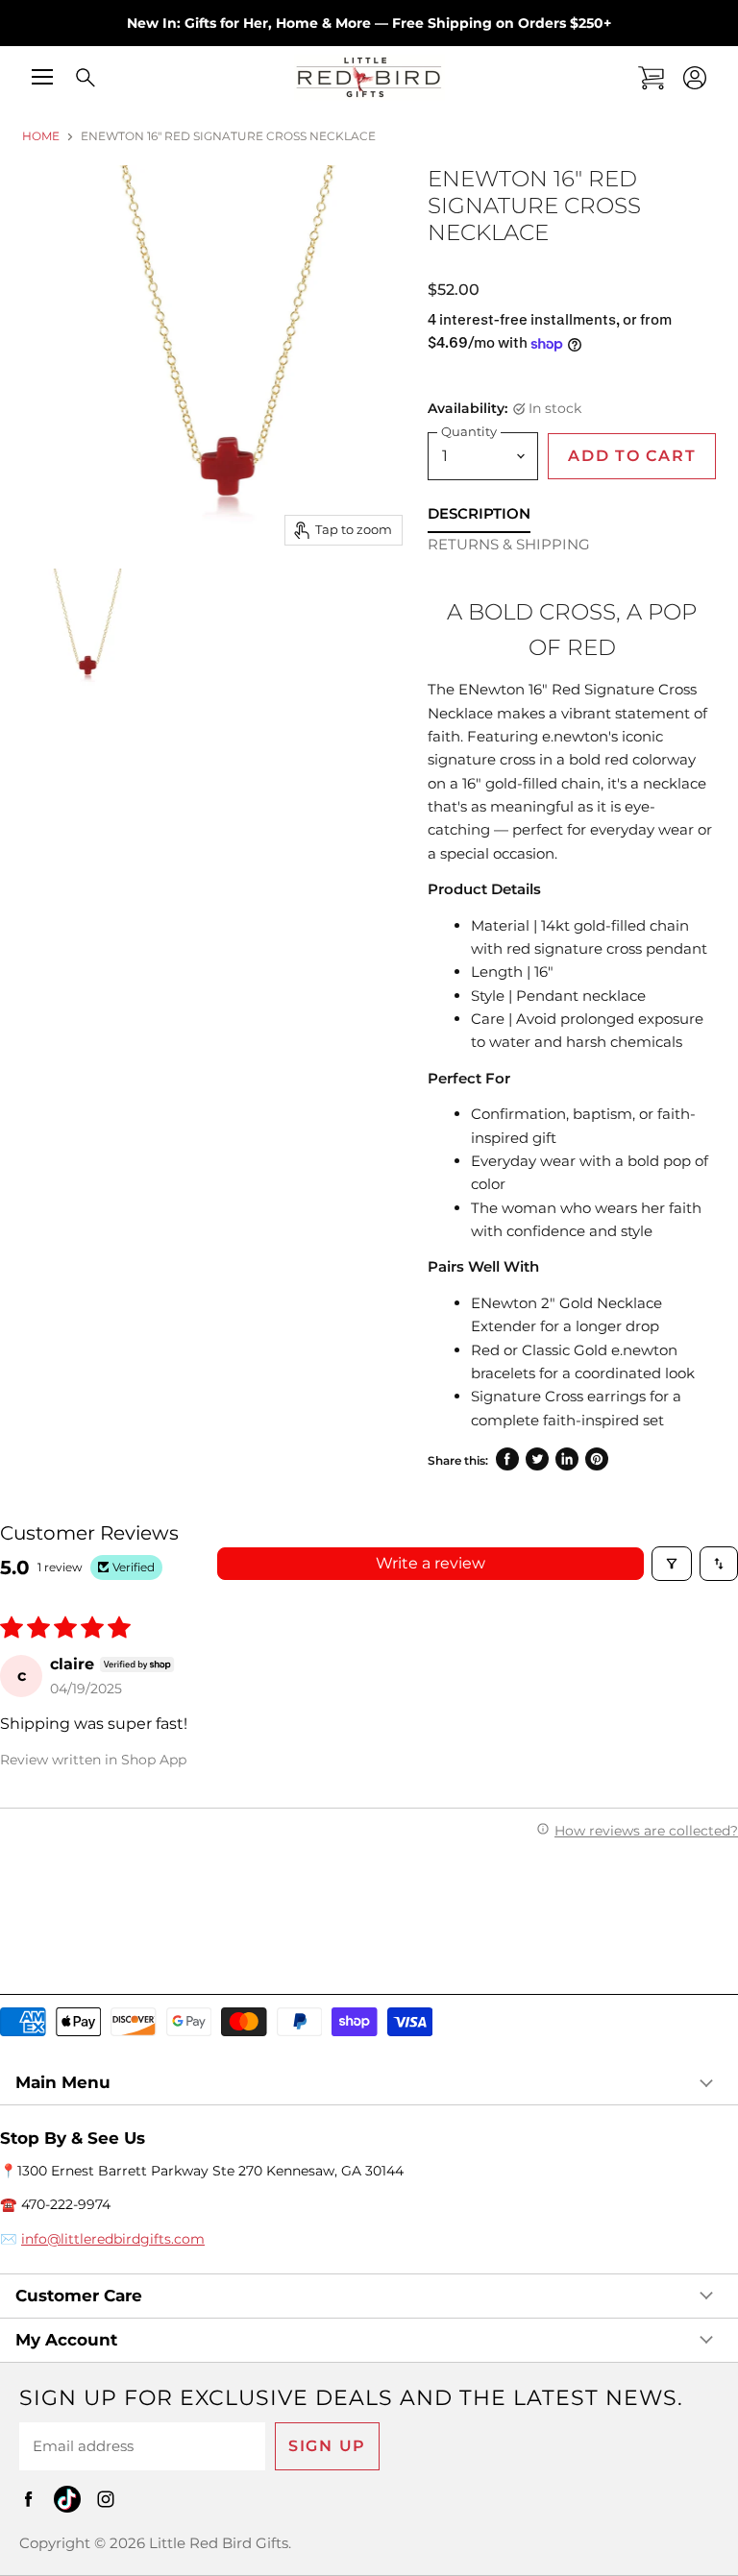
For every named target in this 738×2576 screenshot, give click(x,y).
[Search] (72, 79)
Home (41, 136)
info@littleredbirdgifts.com (113, 2239)
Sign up (327, 2446)
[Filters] (672, 1564)
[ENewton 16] (84, 631)
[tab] (479, 518)
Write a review (430, 1563)
